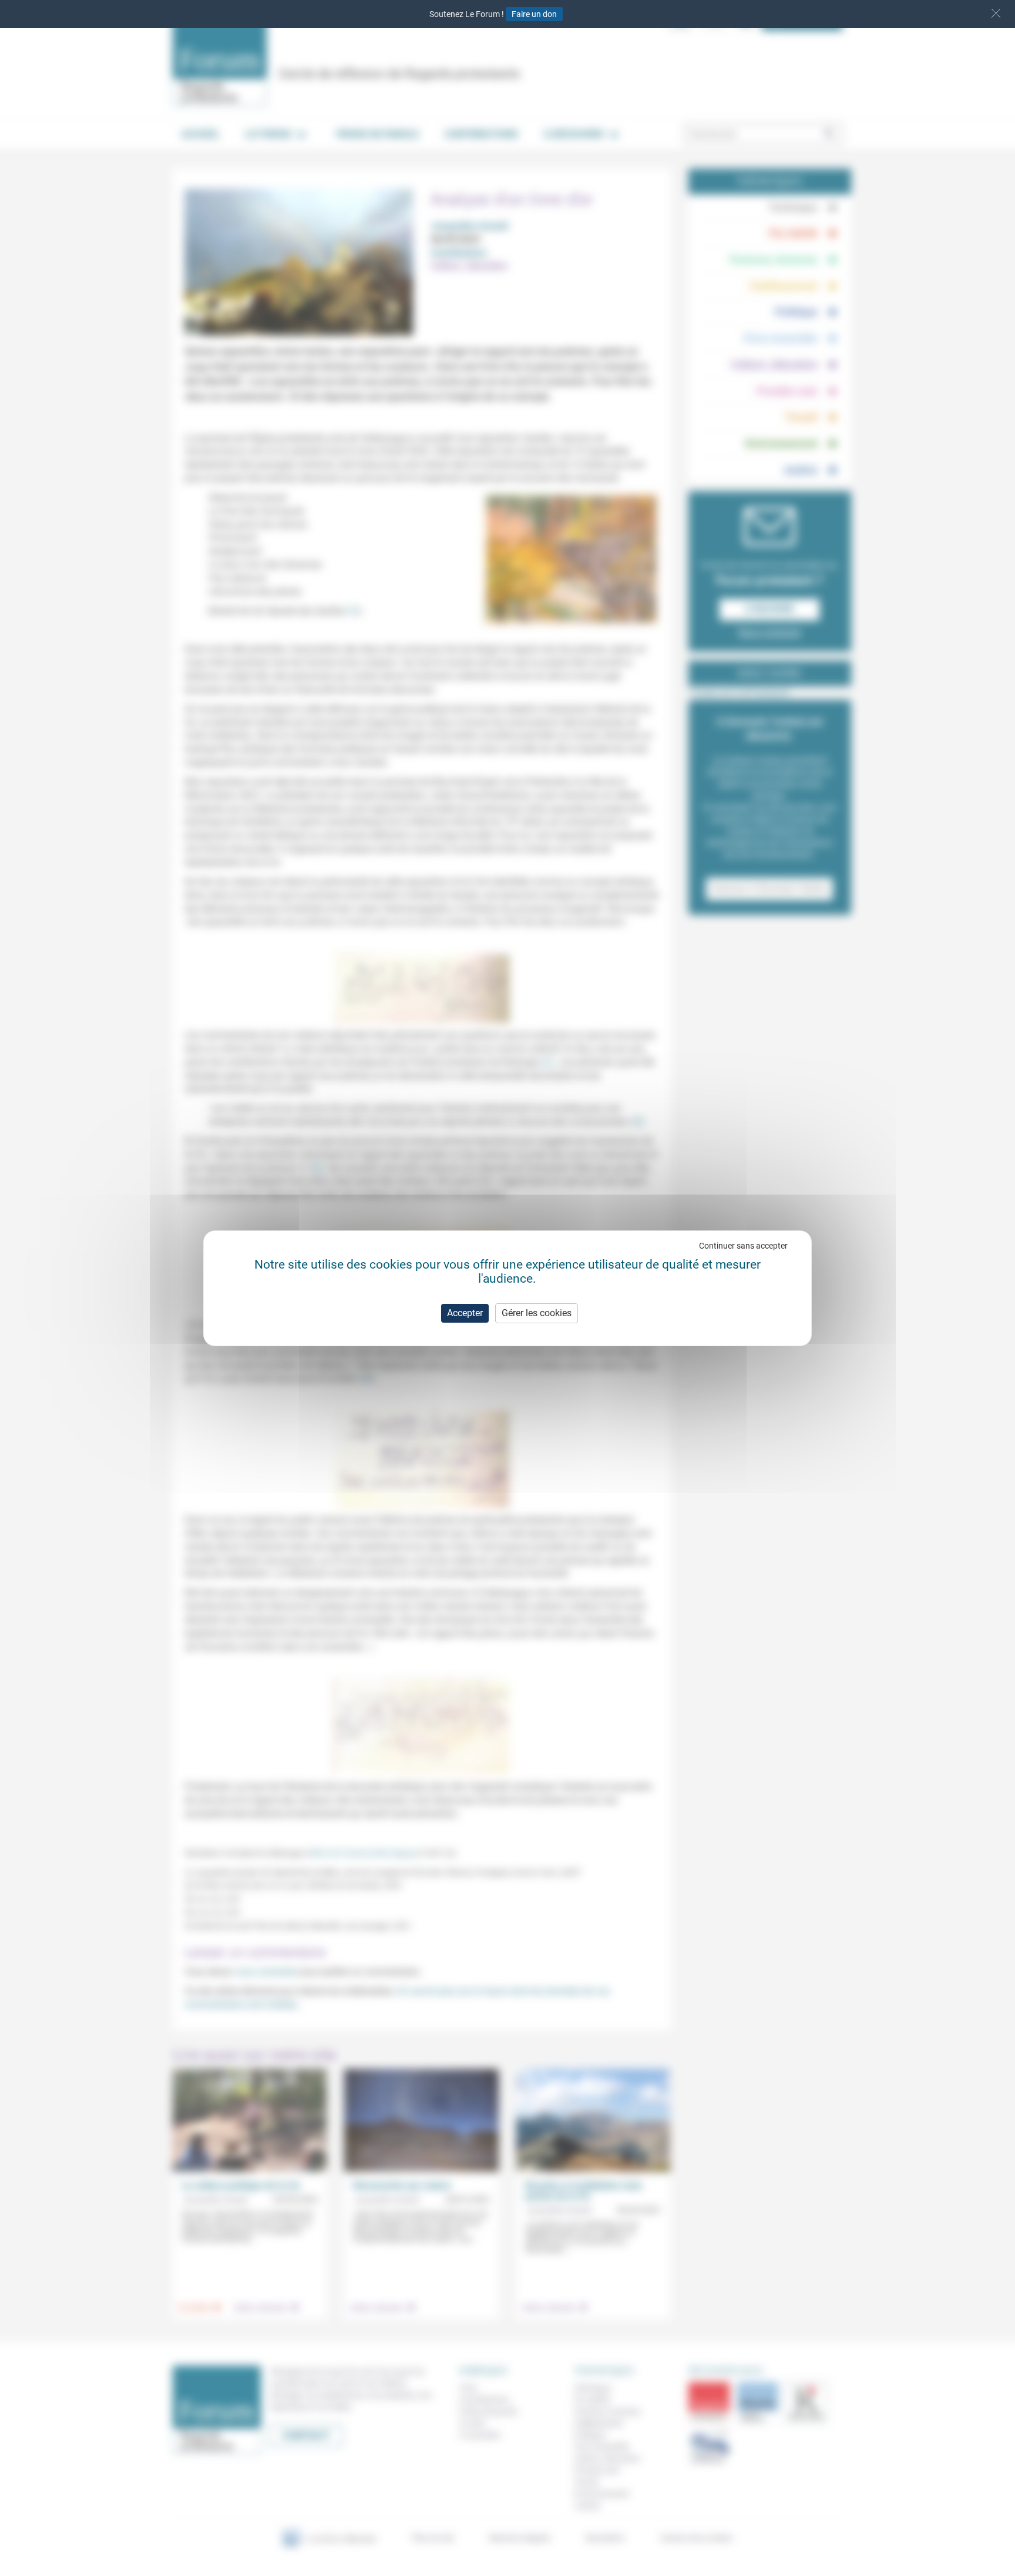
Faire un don (534, 14)
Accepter (465, 1313)
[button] (996, 13)
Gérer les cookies (537, 1313)
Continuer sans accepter (743, 1246)
